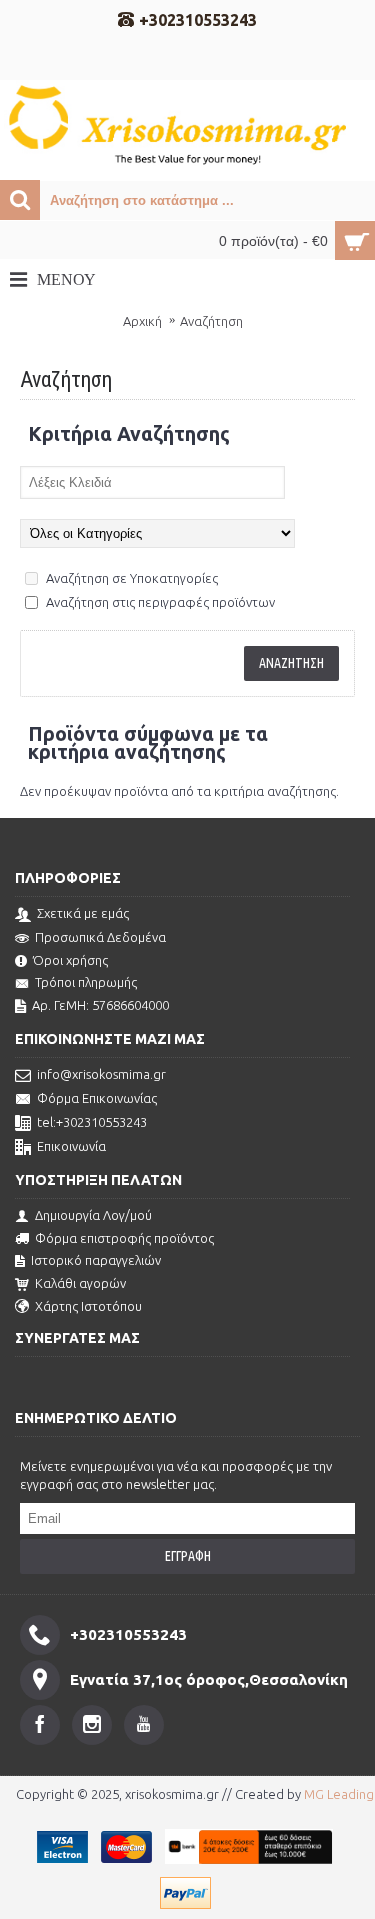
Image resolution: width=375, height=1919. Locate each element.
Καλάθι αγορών (80, 1283)
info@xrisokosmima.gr (101, 1074)
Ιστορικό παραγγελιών (96, 1260)
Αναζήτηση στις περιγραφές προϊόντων (159, 602)
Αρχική (142, 321)
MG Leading (339, 1794)
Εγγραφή (188, 1556)
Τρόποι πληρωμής (86, 982)
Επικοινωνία (71, 1146)
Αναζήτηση (211, 321)
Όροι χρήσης (70, 960)
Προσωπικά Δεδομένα (100, 937)
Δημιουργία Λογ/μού (93, 1215)
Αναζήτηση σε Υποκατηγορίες (130, 578)
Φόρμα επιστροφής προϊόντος (124, 1238)
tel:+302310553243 (92, 1122)
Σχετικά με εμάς (83, 913)
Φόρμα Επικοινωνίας (97, 1098)
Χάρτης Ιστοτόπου (88, 1306)
